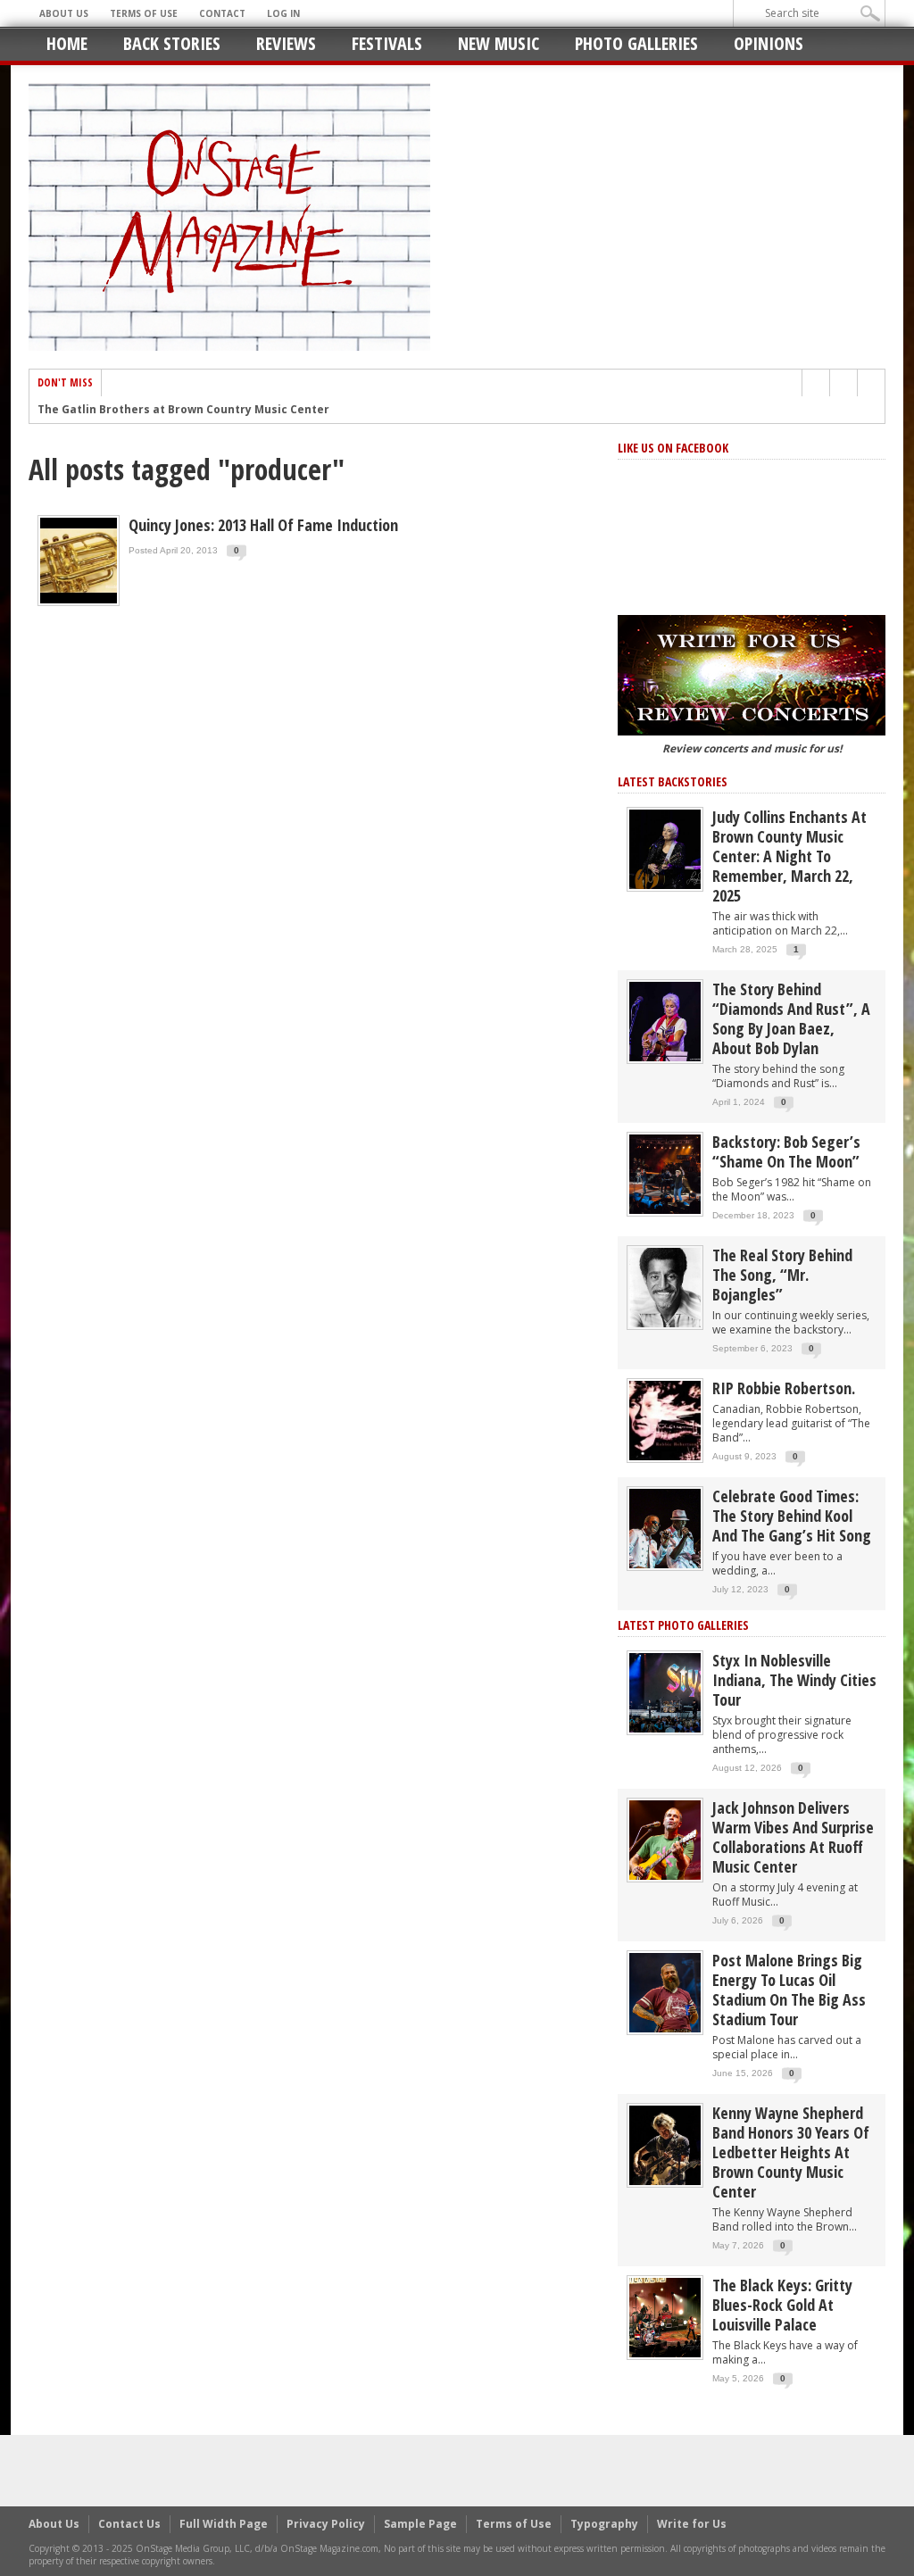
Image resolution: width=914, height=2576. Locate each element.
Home (67, 43)
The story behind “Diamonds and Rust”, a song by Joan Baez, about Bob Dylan (791, 1018)
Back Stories (172, 43)
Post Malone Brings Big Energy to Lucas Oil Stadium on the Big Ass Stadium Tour (789, 1990)
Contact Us (129, 2524)
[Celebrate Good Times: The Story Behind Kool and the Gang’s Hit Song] (665, 1528)
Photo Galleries (636, 43)
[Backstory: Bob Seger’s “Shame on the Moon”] (665, 1173)
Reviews (286, 43)
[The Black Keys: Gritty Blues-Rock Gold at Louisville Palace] (665, 2317)
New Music (499, 43)
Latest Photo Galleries (683, 1625)
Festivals (387, 43)
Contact (222, 13)
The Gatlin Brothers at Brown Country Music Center (183, 410)
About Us (64, 13)
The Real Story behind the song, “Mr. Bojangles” (782, 1275)
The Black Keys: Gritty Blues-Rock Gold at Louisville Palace (782, 2305)
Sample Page (420, 2524)
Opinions (769, 43)
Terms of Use (144, 13)
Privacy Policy (326, 2524)
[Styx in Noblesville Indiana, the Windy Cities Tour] (665, 1692)
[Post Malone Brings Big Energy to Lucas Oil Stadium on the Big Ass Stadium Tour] (665, 1992)
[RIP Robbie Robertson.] (665, 1420)
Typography (604, 2524)
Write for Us (692, 2524)
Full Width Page (224, 2524)
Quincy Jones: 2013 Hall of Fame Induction (263, 525)
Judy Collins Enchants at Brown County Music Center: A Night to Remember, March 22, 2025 (789, 856)
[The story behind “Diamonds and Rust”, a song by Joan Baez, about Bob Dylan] (665, 1021)
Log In (283, 13)
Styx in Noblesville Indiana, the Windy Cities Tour (794, 1680)
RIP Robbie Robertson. (784, 1388)
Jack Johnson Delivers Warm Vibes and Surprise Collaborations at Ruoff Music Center (793, 1837)
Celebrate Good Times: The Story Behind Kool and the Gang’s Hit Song (792, 1516)
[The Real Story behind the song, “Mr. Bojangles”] (665, 1287)
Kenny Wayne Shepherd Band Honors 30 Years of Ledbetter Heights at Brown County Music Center (791, 2152)
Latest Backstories (673, 781)
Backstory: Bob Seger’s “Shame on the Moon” (786, 1151)
